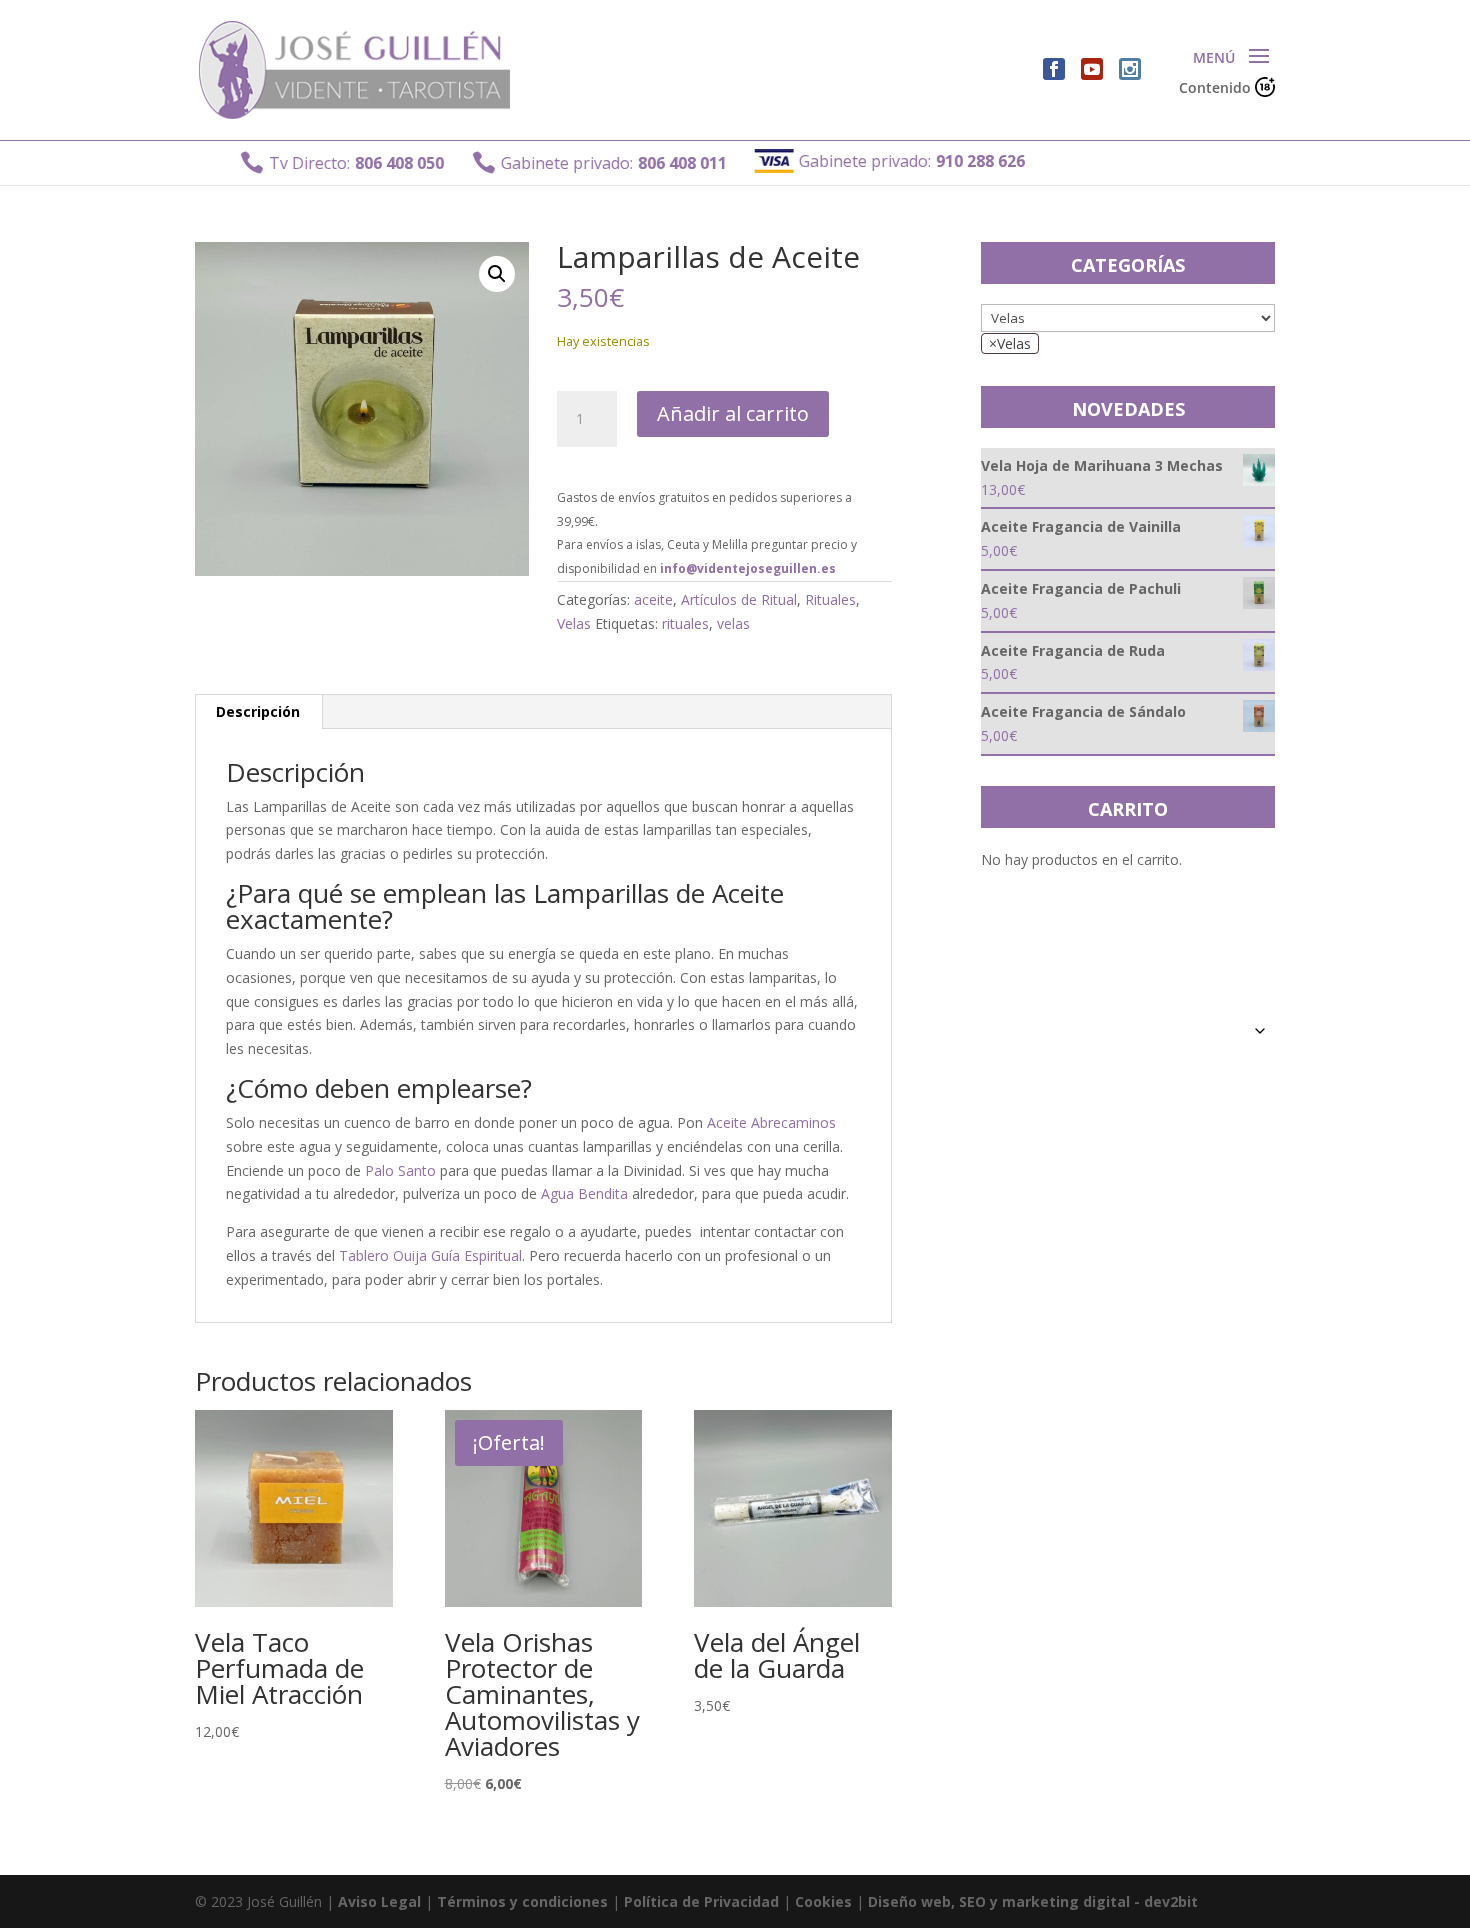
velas (733, 623)
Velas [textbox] (1010, 343)
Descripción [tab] (258, 711)
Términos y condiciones (522, 1901)
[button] (497, 274)
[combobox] (1010, 343)
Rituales (830, 599)
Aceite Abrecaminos (771, 1122)
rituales (685, 623)
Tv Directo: (310, 162)
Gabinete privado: (567, 162)
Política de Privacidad (701, 1901)
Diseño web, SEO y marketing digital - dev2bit (1033, 1901)
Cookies (823, 1901)
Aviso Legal (379, 1901)
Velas (574, 623)
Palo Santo (400, 1170)
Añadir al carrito (733, 413)
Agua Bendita (584, 1193)
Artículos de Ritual (739, 599)
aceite (653, 599)
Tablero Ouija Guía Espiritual (430, 1255)
